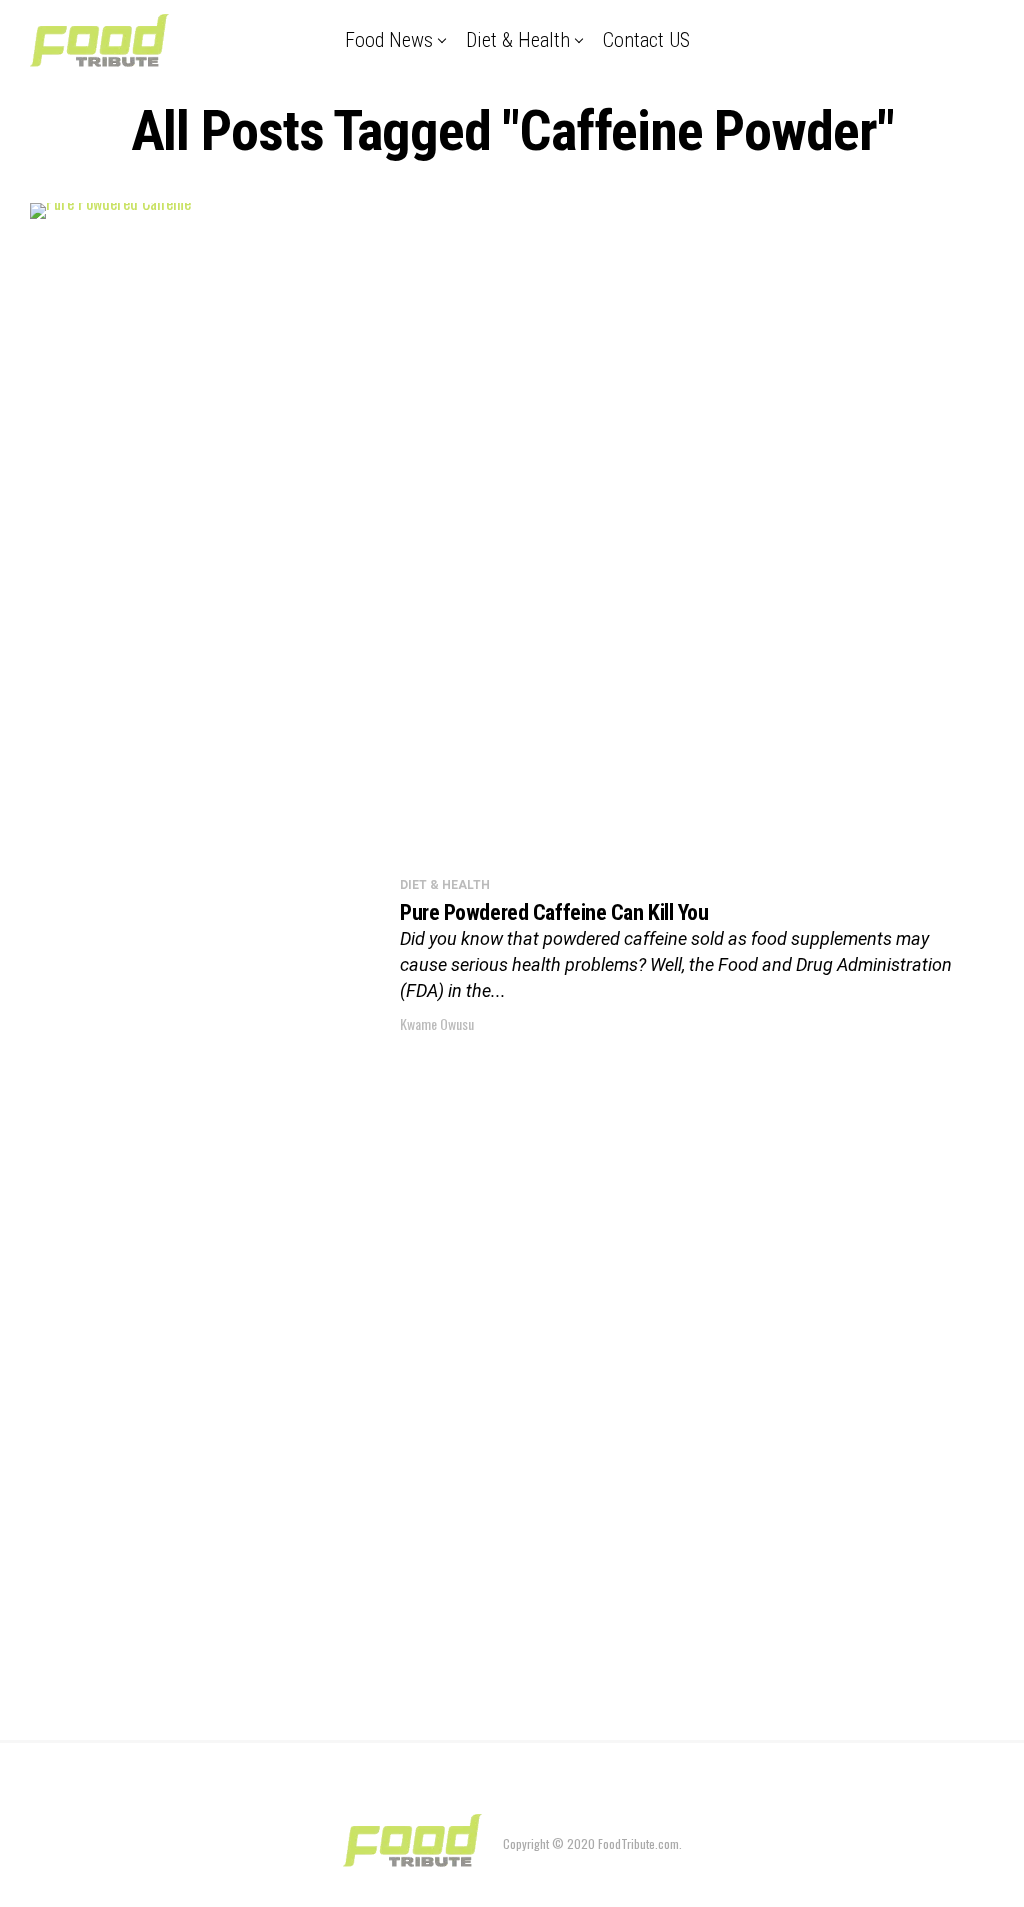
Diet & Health (518, 40)
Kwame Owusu (437, 1023)
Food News (389, 40)
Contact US (646, 40)
